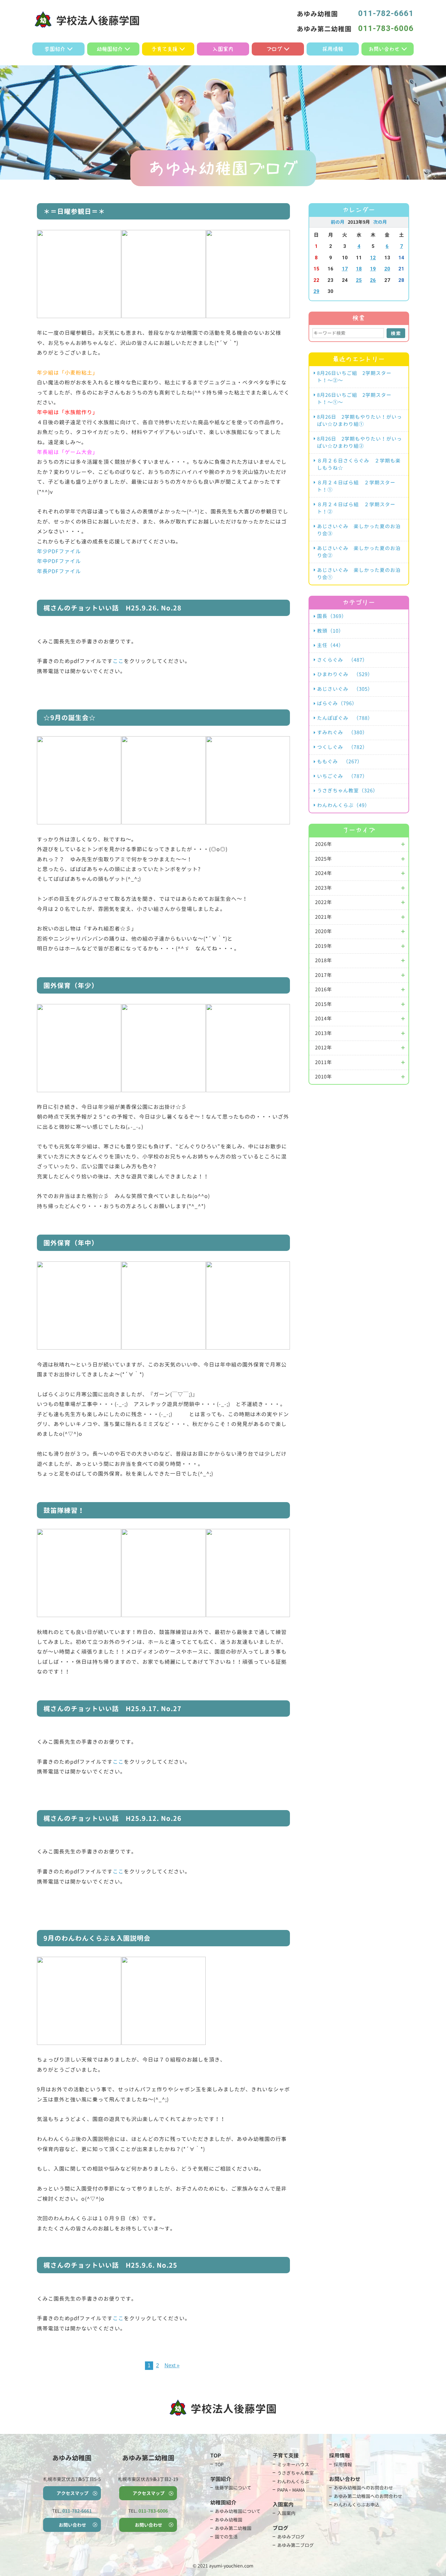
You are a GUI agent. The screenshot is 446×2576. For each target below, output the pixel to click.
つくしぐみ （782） (342, 747)
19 (373, 269)
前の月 (338, 222)
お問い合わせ (384, 49)
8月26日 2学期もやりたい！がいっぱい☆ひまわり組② (359, 443)
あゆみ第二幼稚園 (233, 2528)
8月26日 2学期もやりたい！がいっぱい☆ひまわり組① (359, 421)
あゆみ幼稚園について (238, 2511)
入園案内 (223, 49)
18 (359, 269)
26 (373, 280)
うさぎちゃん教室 (295, 2473)
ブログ (274, 49)
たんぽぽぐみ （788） (345, 718)
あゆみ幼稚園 (229, 2520)
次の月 (380, 222)
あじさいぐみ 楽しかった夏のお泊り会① (359, 574)
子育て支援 (165, 49)
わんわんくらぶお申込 (357, 2505)
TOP (219, 2464)
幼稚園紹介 (110, 49)
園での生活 (226, 2537)
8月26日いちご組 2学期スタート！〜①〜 (354, 399)
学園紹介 (55, 49)
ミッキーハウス (293, 2464)
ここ (118, 661)
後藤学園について (233, 2488)
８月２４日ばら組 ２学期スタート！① (356, 486)
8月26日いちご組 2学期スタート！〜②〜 (354, 377)
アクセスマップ (72, 2493)
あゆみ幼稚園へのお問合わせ (363, 2488)
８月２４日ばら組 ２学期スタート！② (356, 508)
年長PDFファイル (59, 571)
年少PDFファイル (59, 551)
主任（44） (330, 645)
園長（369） (332, 616)
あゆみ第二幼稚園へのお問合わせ (368, 2496)
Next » (172, 2365)
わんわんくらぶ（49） (343, 805)
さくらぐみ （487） (342, 660)
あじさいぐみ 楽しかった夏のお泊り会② (359, 552)
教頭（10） (330, 631)
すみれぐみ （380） (342, 732)
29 (316, 291)
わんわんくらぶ (293, 2481)
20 (387, 269)
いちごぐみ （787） (342, 776)
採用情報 (333, 49)
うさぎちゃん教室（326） (348, 791)
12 (373, 258)
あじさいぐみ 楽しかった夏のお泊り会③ (359, 530)
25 (359, 280)
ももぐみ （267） (340, 761)
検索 (396, 333)
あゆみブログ (291, 2537)
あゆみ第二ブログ (295, 2545)
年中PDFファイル (59, 561)
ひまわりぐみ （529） (345, 674)
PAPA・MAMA (291, 2490)
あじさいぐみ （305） (345, 689)
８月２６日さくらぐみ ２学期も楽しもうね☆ (359, 464)
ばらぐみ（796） (337, 703)
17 (345, 269)
